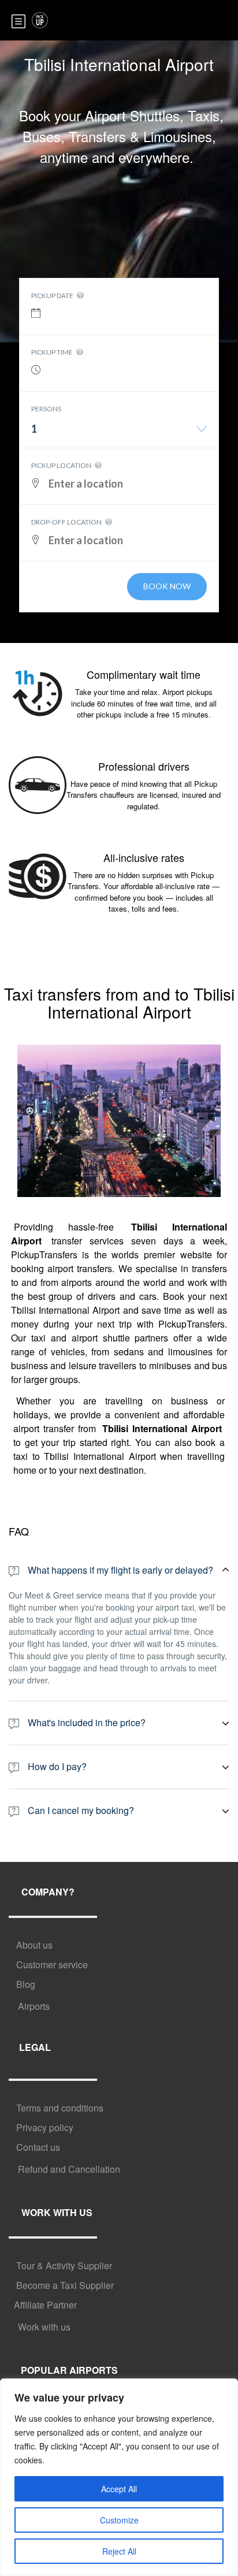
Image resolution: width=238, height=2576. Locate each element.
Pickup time (53, 352)
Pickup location (62, 465)
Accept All (119, 2489)
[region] (119, 2477)
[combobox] (119, 433)
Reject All (119, 2551)
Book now (167, 586)
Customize (119, 2520)
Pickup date (53, 295)
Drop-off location (67, 522)
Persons (46, 409)
